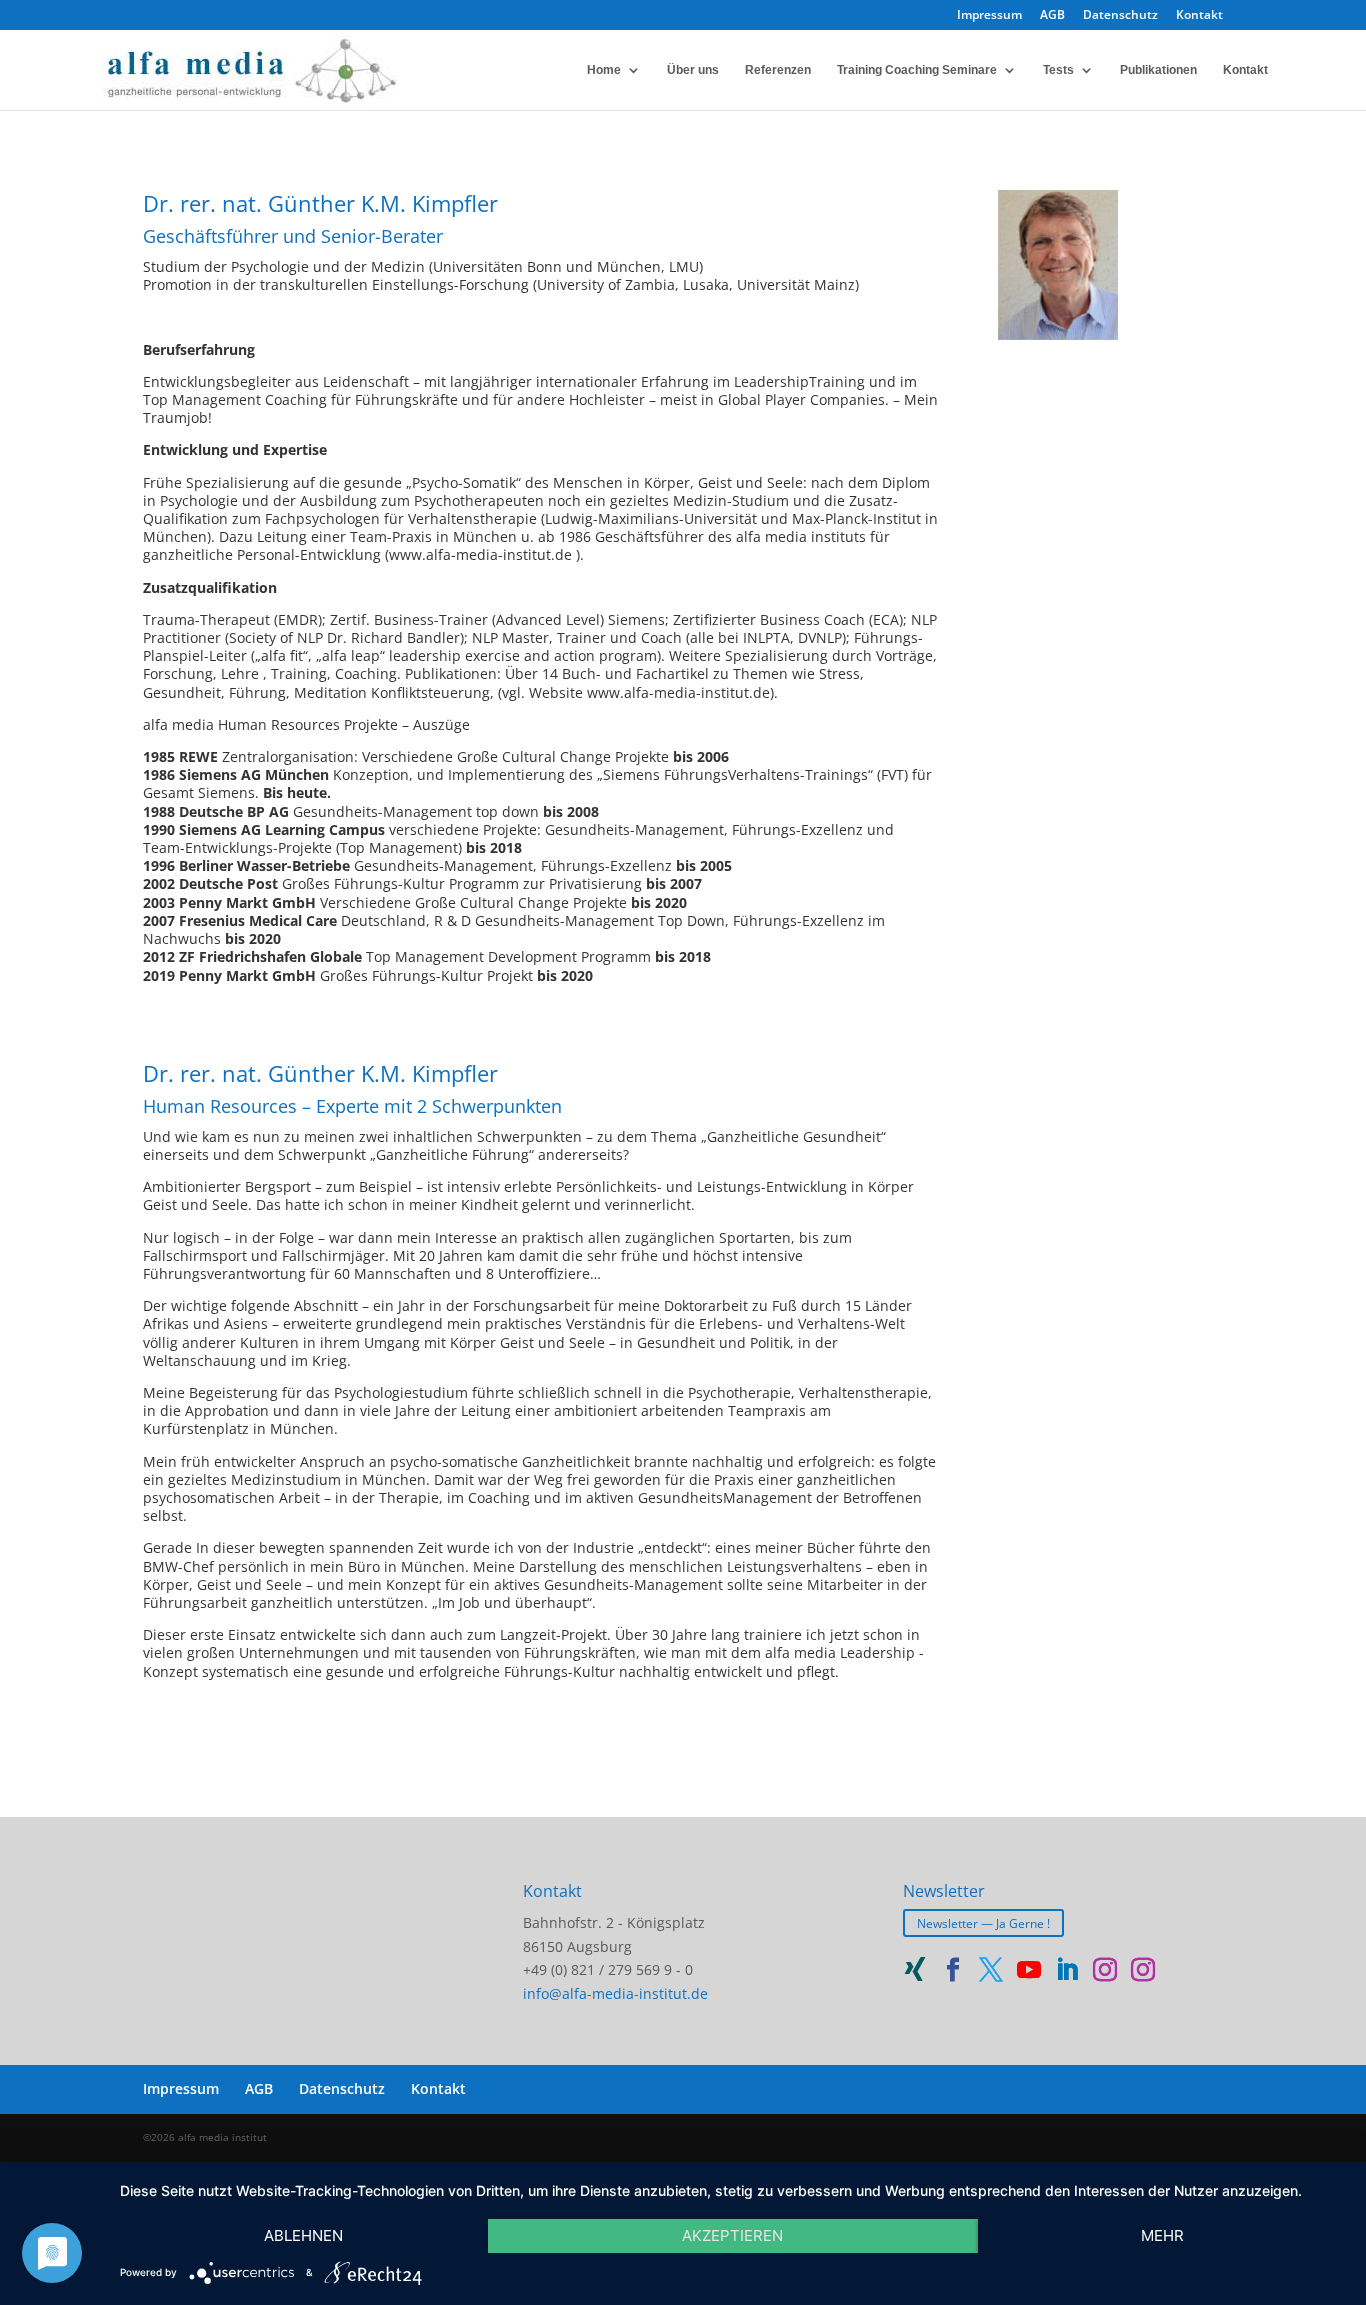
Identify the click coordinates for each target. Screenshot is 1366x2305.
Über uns (693, 70)
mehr (1162, 2235)
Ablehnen (303, 2235)
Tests (1058, 70)
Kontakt (1199, 16)
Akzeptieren (732, 2235)
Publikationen (1158, 70)
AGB (1052, 16)
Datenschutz (1120, 16)
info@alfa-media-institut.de (615, 1993)
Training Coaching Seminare (917, 70)
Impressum (989, 16)
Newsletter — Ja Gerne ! (983, 1923)
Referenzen (778, 70)
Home (604, 70)
